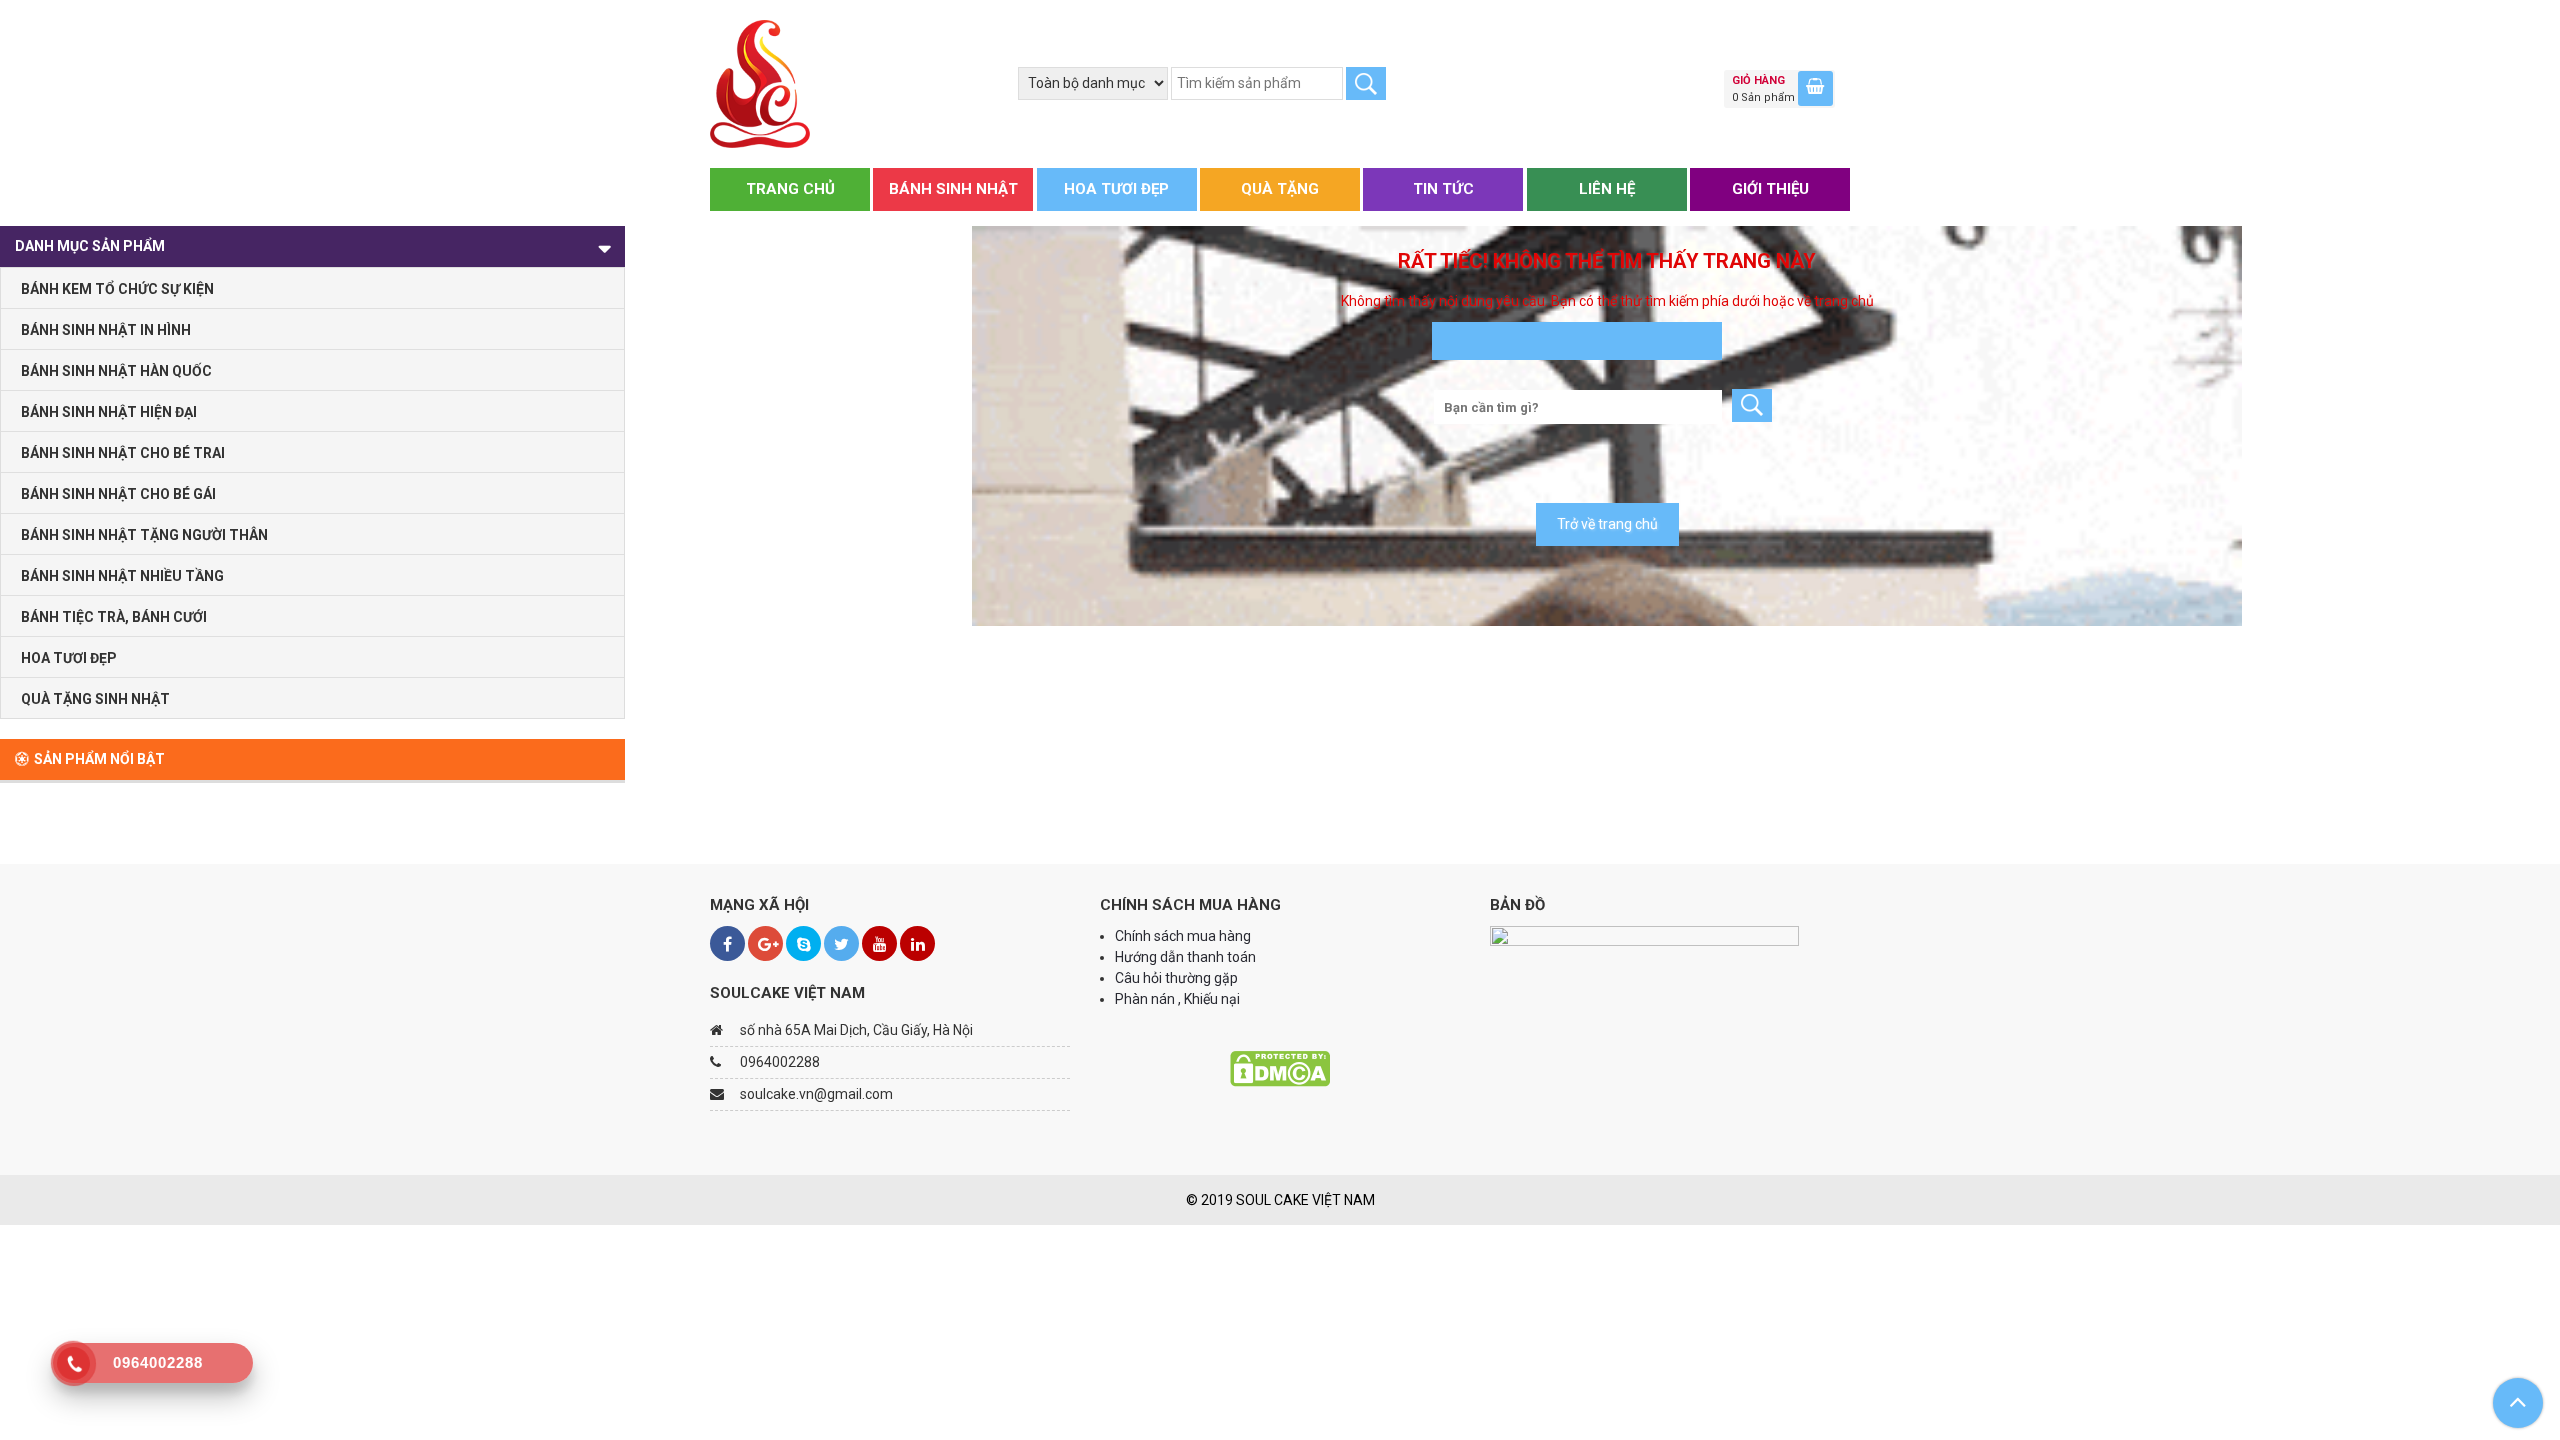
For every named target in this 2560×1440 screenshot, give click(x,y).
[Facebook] (727, 943)
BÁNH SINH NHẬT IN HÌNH (106, 330)
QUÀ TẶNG (1280, 189)
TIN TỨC (1443, 189)
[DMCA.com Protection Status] (1280, 1068)
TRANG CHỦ (790, 189)
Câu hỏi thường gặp (1176, 978)
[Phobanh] (760, 83)
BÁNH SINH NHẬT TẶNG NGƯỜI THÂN (144, 535)
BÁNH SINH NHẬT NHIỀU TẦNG (122, 576)
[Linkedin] (917, 943)
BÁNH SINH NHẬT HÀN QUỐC (116, 371)
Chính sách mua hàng (1183, 936)
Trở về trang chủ (1607, 524)
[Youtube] (879, 943)
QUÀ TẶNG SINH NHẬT (95, 699)
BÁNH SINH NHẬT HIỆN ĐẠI (109, 412)
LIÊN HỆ (1607, 189)
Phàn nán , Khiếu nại (1179, 999)
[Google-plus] (765, 943)
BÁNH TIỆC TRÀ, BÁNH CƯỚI (114, 617)
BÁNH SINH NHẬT (953, 189)
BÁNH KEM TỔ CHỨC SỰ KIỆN (117, 289)
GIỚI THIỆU (1770, 189)
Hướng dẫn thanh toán (1187, 957)
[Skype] (803, 943)
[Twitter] (841, 943)
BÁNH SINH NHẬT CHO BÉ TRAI (123, 453)
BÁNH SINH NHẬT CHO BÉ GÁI (118, 494)
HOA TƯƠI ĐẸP (1116, 189)
